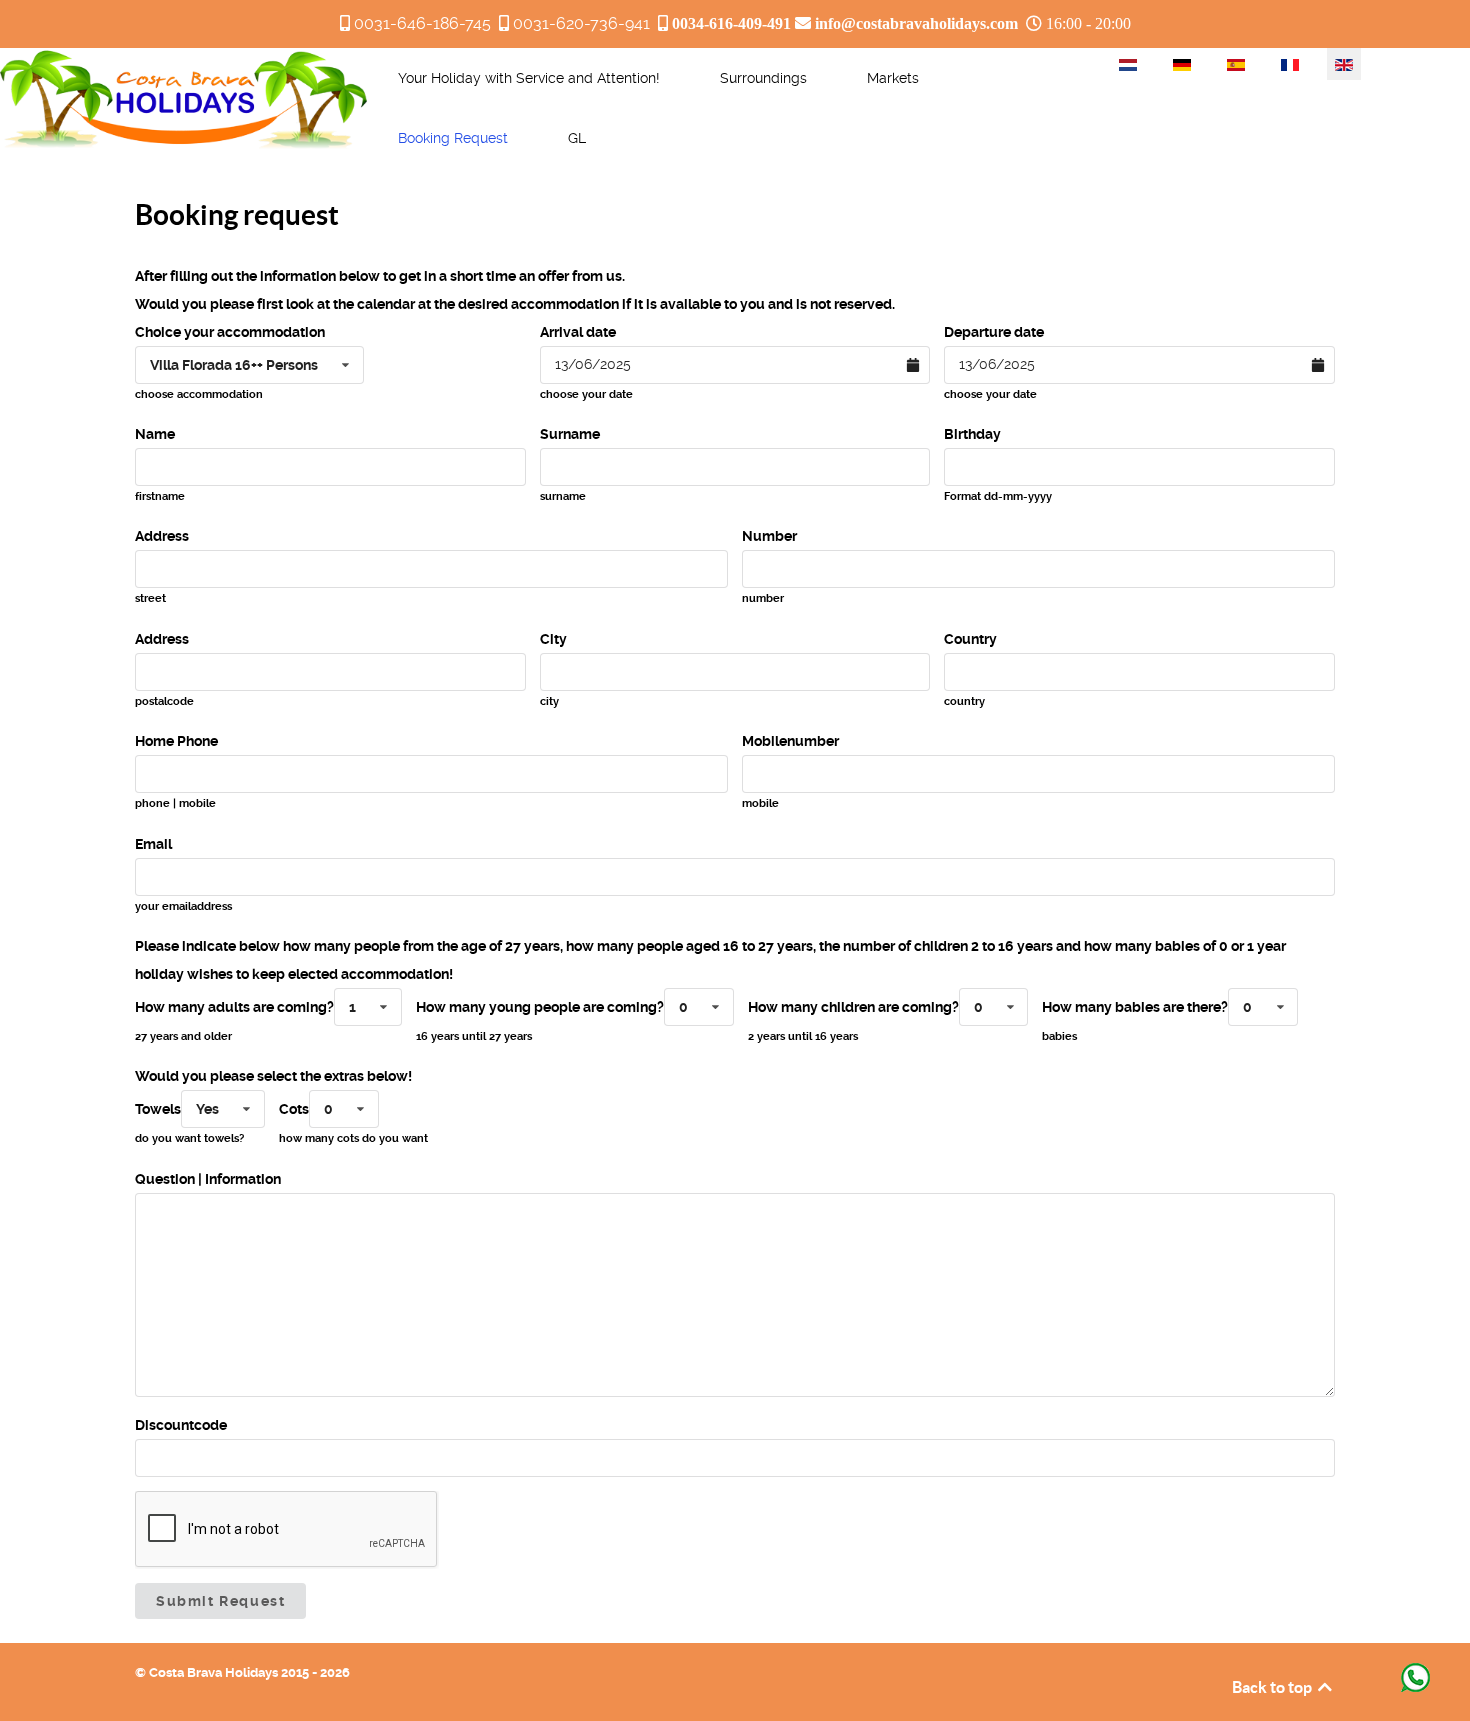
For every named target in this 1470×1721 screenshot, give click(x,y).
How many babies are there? (1135, 1007)
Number (769, 536)
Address (162, 536)
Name (155, 434)
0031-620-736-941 (581, 23)
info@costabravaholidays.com (916, 23)
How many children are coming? (853, 1007)
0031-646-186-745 (422, 23)
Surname (570, 434)
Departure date (994, 332)
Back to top (1273, 1687)
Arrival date (578, 332)
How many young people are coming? (540, 1007)
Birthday (972, 434)
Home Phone (176, 741)
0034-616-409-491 (731, 23)
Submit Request (220, 1601)
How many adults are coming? (234, 1007)
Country (970, 639)
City (553, 639)
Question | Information (208, 1179)
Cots (294, 1109)
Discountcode (181, 1425)
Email (153, 844)
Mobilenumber (790, 741)
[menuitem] (529, 78)
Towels (158, 1109)
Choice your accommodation (230, 332)
